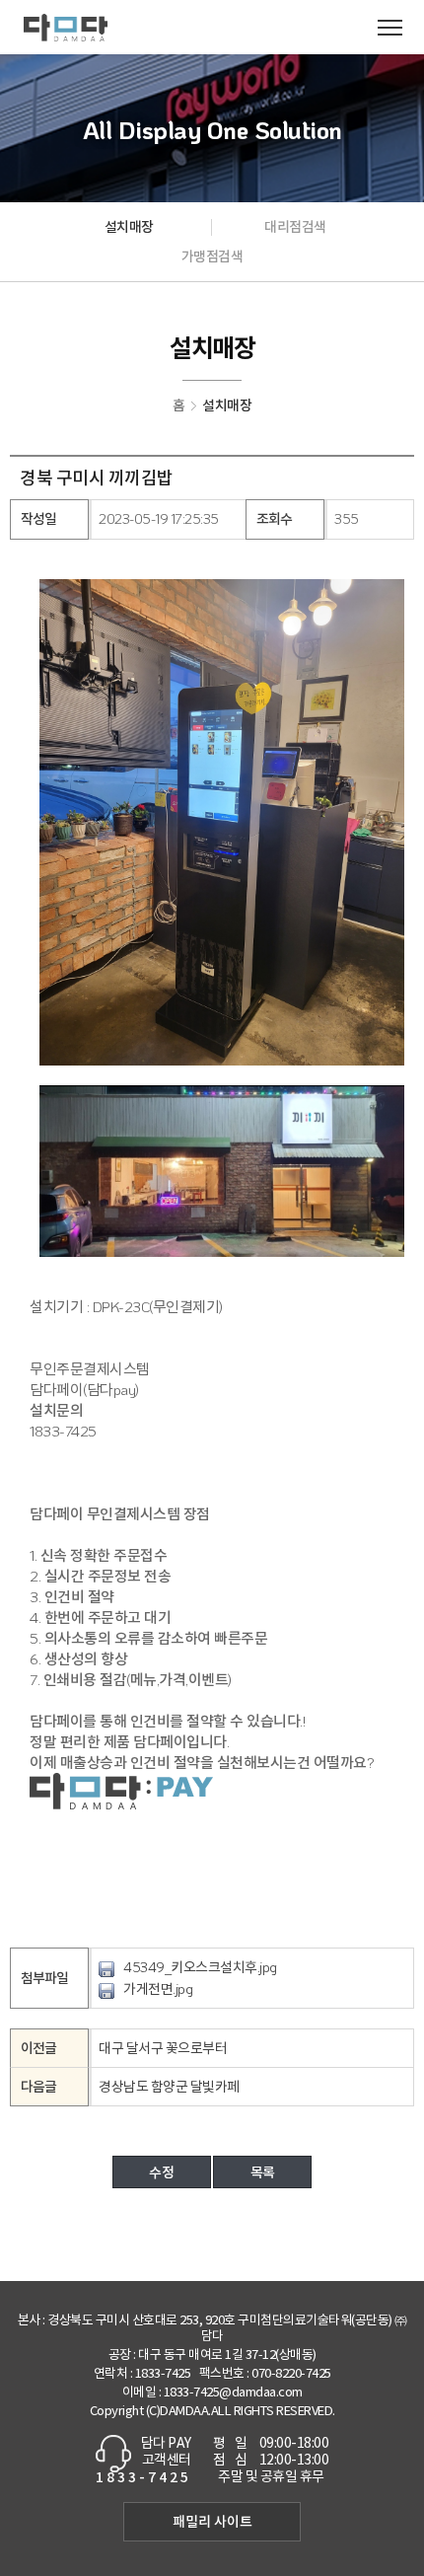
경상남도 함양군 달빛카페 (169, 2086)
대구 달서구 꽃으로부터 (163, 2048)
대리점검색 (295, 226)
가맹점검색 (212, 256)
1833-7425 (163, 2374)
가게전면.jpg (158, 1989)
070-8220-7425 (291, 2374)
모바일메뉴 (389, 28)
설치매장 (129, 226)
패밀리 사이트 (212, 2521)
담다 (66, 28)
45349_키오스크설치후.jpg (200, 1967)
